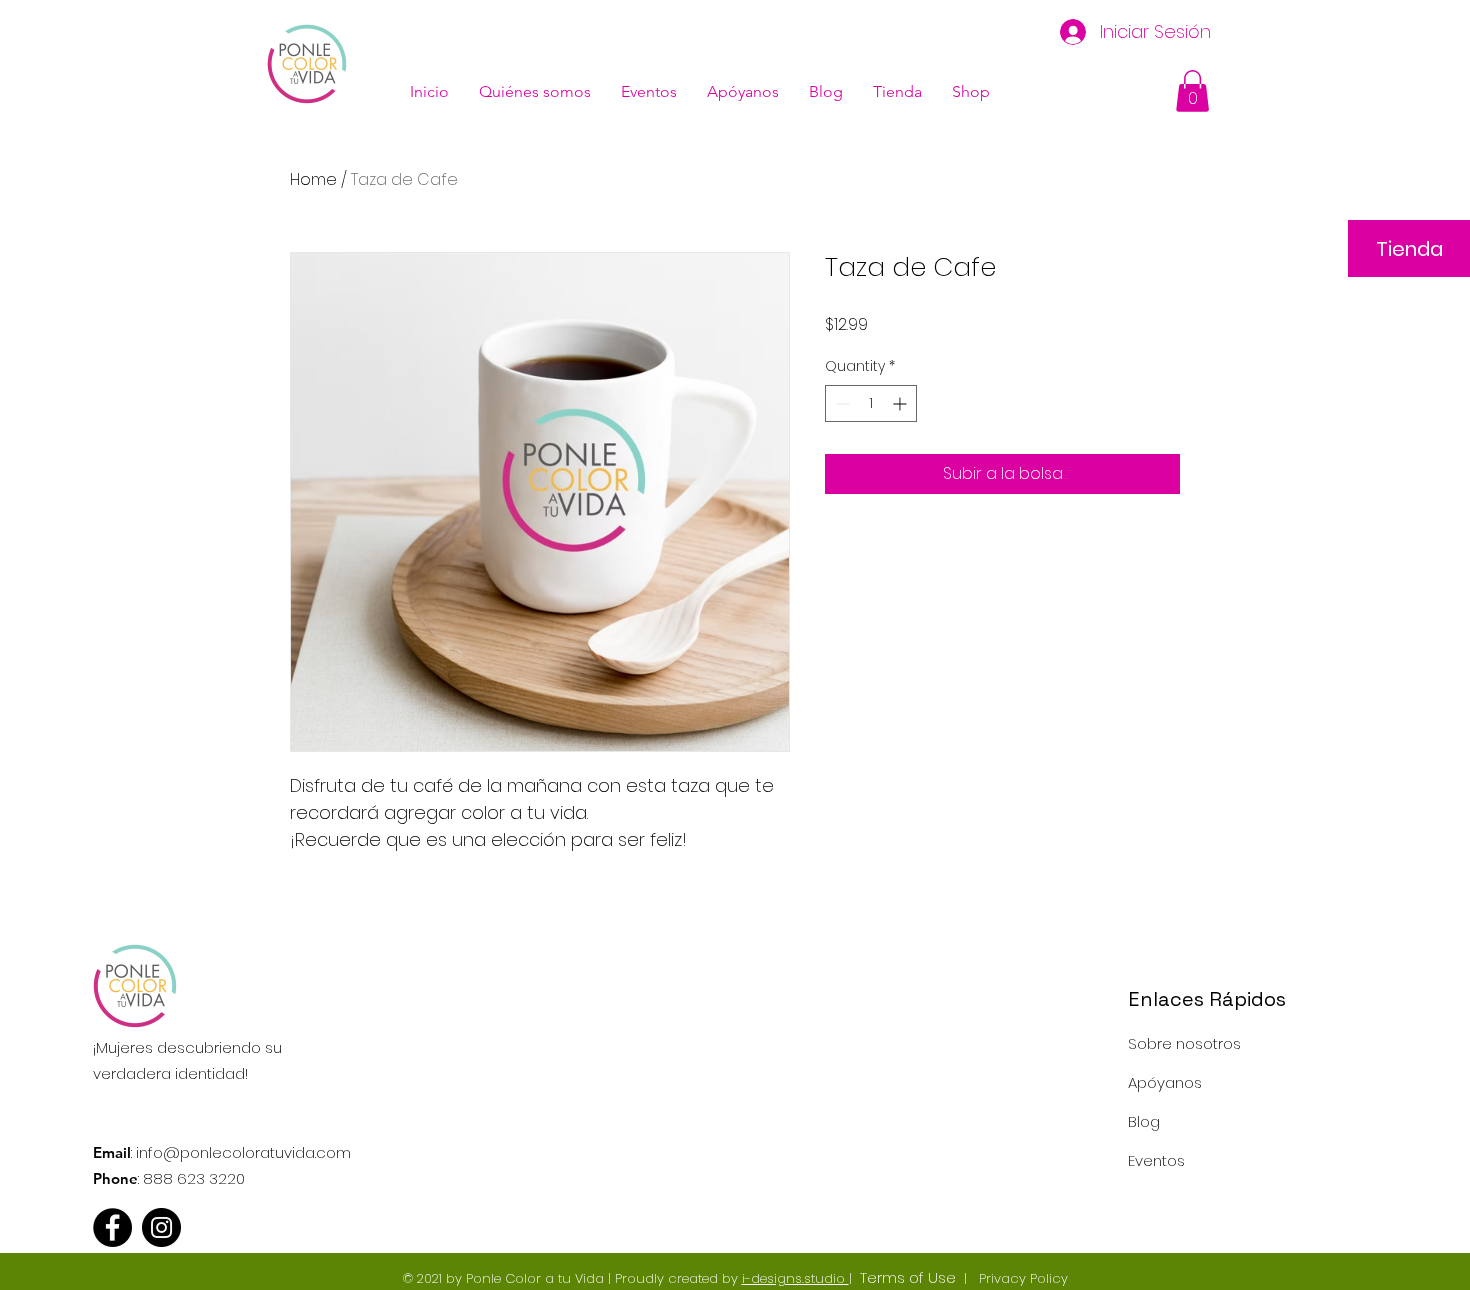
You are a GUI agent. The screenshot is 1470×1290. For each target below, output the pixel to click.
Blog (1144, 1121)
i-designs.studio (795, 1278)
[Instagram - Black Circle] (161, 1227)
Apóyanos (1165, 1082)
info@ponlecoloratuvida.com (243, 1152)
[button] (1192, 91)
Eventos (1156, 1160)
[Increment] (901, 403)
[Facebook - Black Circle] (112, 1227)
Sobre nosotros (1184, 1043)
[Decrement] (840, 403)
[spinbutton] (871, 403)
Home (313, 179)
